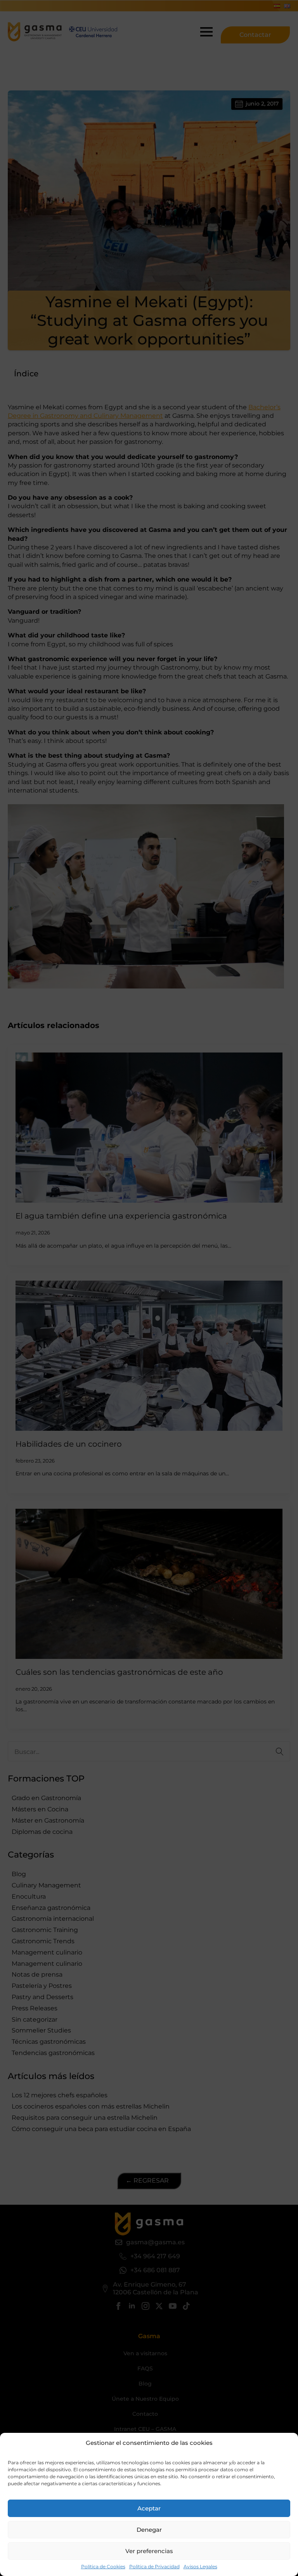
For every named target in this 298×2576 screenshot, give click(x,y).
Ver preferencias (149, 2551)
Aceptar (149, 2508)
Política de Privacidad (154, 2566)
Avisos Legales (200, 2566)
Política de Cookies (103, 2566)
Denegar (149, 2530)
